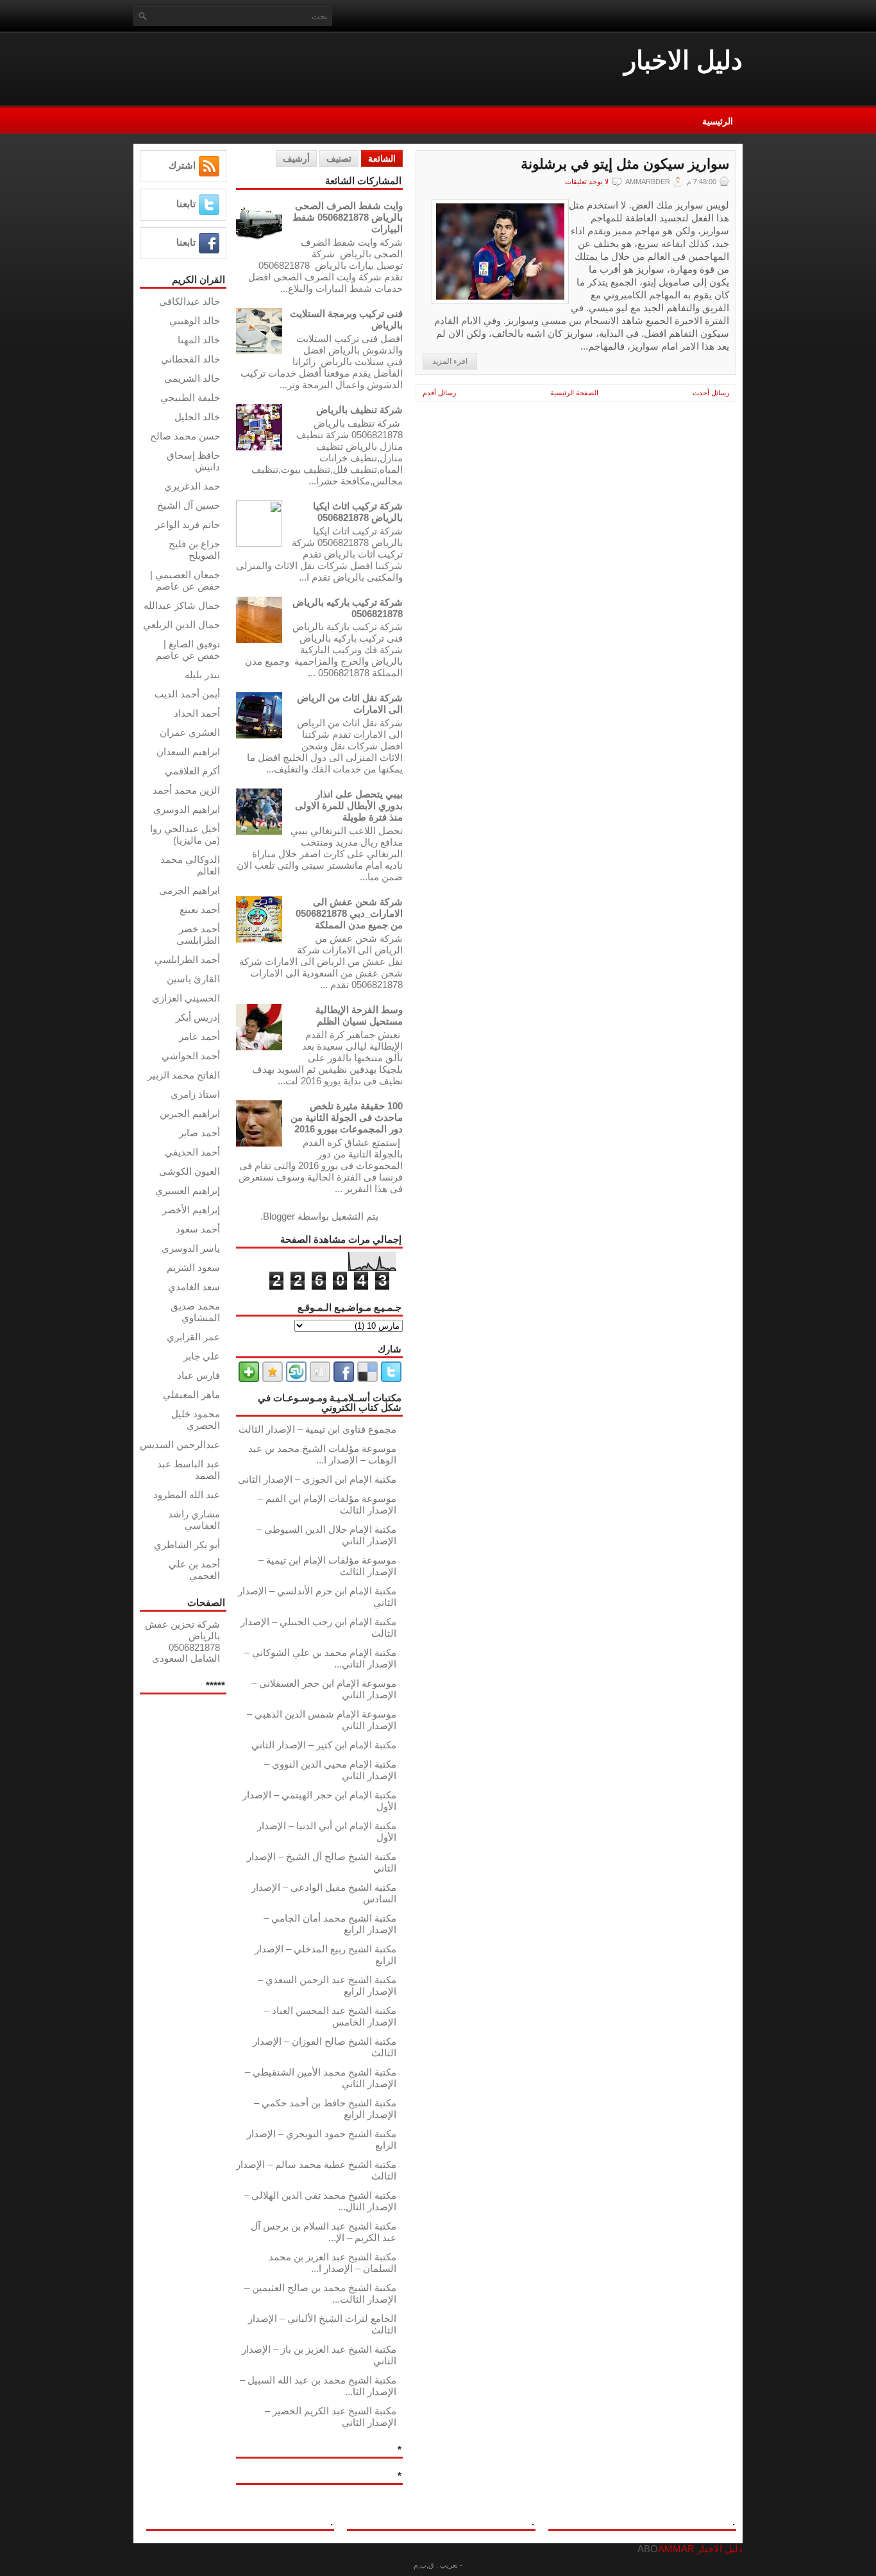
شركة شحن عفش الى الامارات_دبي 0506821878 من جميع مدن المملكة (349, 913)
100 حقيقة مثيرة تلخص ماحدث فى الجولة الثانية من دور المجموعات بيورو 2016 (347, 1117)
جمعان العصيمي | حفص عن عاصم (185, 580)
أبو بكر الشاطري (187, 1545)
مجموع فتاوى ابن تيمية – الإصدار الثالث (317, 1429)
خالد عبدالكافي (190, 301)
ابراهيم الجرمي (190, 890)
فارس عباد (198, 1375)
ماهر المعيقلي (191, 1395)
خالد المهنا (199, 340)
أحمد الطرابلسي (187, 960)
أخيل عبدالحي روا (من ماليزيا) (185, 834)
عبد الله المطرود (187, 1495)
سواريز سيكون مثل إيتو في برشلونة (625, 164)
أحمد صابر (199, 1133)
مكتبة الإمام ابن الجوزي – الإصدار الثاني (317, 1479)
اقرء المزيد (450, 361)
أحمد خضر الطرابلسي (198, 934)
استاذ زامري (195, 1094)
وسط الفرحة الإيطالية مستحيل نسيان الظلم (359, 1015)
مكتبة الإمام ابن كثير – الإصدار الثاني (324, 1745)
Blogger (279, 1216)
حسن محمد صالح (185, 436)
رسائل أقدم (439, 393)
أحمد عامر (199, 1036)
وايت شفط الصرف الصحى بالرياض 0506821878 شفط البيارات (348, 217)
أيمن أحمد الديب (187, 694)
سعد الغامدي (194, 1287)
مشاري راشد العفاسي (194, 1520)
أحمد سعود (198, 1229)
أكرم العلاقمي (192, 771)
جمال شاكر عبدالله (182, 605)
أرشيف (296, 158)
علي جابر (202, 1356)
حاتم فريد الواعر (188, 525)
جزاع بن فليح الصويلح (194, 550)
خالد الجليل (197, 417)
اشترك (182, 165)
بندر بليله (202, 675)
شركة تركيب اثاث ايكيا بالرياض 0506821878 (358, 512)
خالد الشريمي (192, 378)
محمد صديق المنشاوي (195, 1312)
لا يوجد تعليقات (587, 182)
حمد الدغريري (192, 486)
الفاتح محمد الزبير (184, 1075)
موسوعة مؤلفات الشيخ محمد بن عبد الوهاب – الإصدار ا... (322, 1454)
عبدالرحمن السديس (180, 1445)
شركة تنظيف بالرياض (359, 410)
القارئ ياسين (193, 979)
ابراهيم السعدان (188, 752)
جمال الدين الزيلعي (181, 625)
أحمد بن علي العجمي (194, 1570)
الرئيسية (718, 121)
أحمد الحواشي (191, 1056)
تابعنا (186, 204)
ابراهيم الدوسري (187, 809)
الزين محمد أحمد (186, 790)
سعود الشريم (193, 1267)
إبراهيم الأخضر (191, 1210)
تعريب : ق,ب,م (436, 2565)
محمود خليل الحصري (196, 1420)
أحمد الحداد (197, 713)
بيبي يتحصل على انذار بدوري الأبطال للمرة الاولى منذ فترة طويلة (349, 806)
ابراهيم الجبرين (190, 1113)
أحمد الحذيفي (192, 1152)
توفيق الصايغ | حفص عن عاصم (188, 650)
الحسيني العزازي (186, 998)
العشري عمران (190, 732)
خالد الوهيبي (195, 320)
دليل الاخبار (683, 60)
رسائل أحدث (711, 393)
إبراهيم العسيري (188, 1190)
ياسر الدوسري (191, 1248)
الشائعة (382, 158)
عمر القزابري (193, 1337)
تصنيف (339, 158)
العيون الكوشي (190, 1171)
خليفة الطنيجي (190, 397)
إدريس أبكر (198, 1017)
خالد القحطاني (190, 359)
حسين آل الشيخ (189, 505)
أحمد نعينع (200, 909)
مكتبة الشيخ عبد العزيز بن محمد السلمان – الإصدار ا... (333, 2263)
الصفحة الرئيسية (574, 393)
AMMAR (676, 2549)
